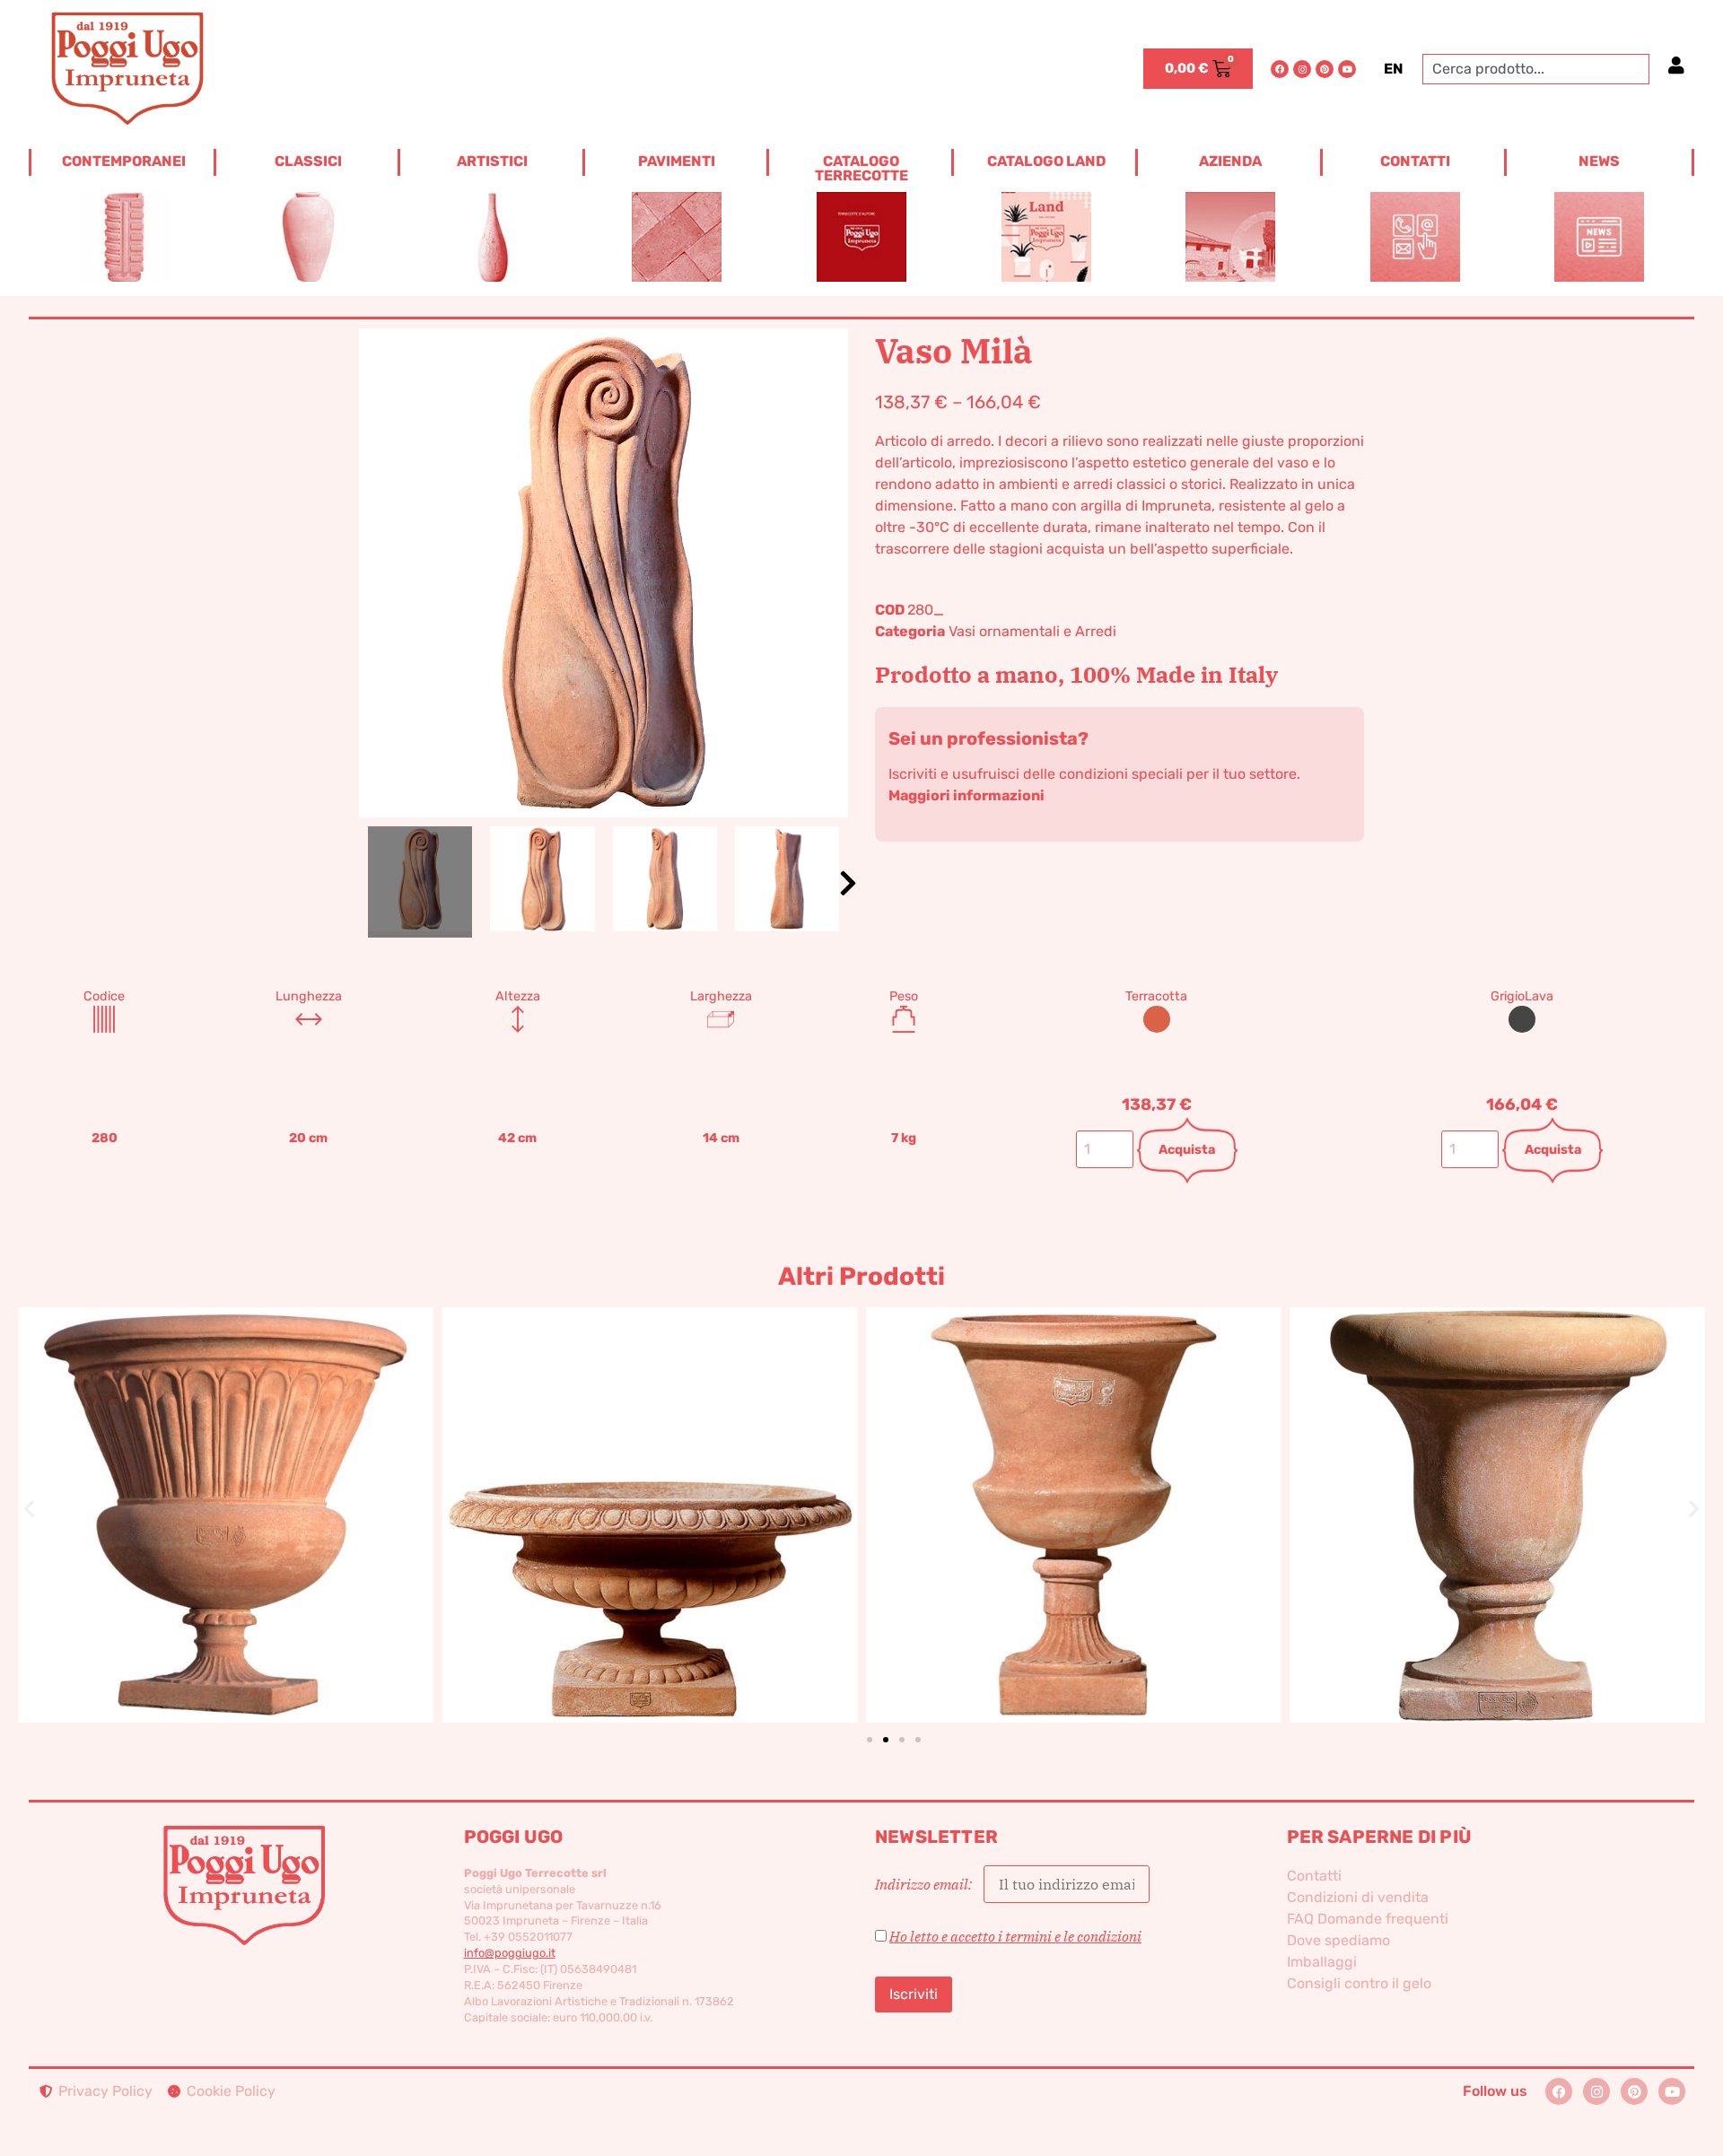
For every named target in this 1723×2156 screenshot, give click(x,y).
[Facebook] (1280, 69)
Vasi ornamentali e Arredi (1032, 631)
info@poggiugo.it (510, 1953)
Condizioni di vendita (1358, 1897)
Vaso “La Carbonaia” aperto (1498, 1485)
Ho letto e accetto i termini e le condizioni (1015, 1936)
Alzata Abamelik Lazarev (225, 1485)
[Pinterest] (1325, 69)
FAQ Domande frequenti (1368, 1919)
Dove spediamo (1338, 1940)
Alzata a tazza (650, 1485)
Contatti (1314, 1876)
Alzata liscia (1073, 1485)
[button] (848, 883)
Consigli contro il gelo (1359, 1983)
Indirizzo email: (925, 1884)
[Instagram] (1302, 69)
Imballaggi (1322, 1962)
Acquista (1187, 1150)
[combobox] (1536, 69)
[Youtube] (1347, 69)
